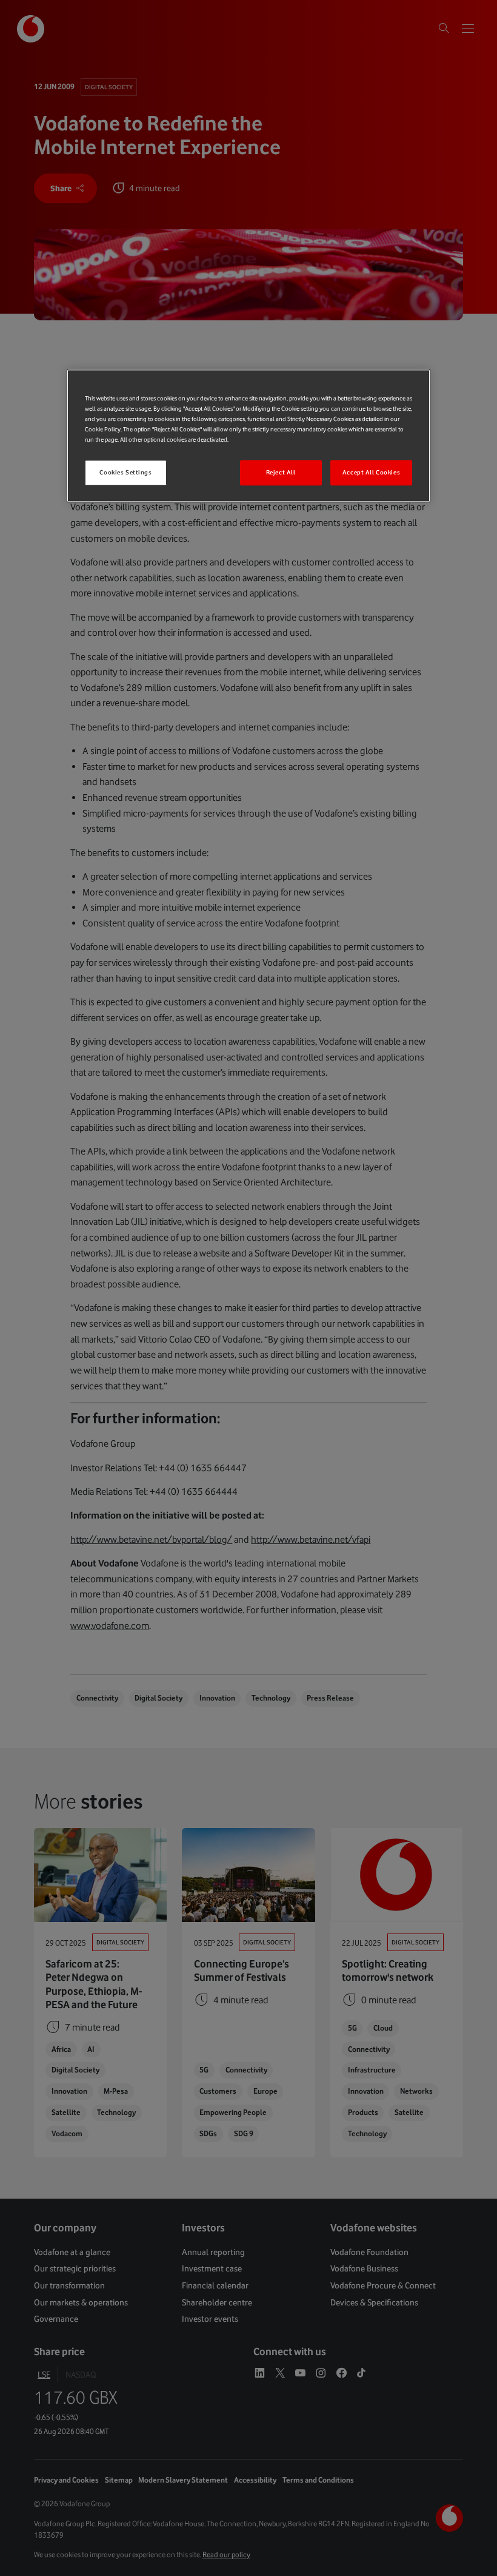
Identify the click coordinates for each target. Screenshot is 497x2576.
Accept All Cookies (371, 473)
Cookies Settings (125, 473)
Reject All (281, 473)
